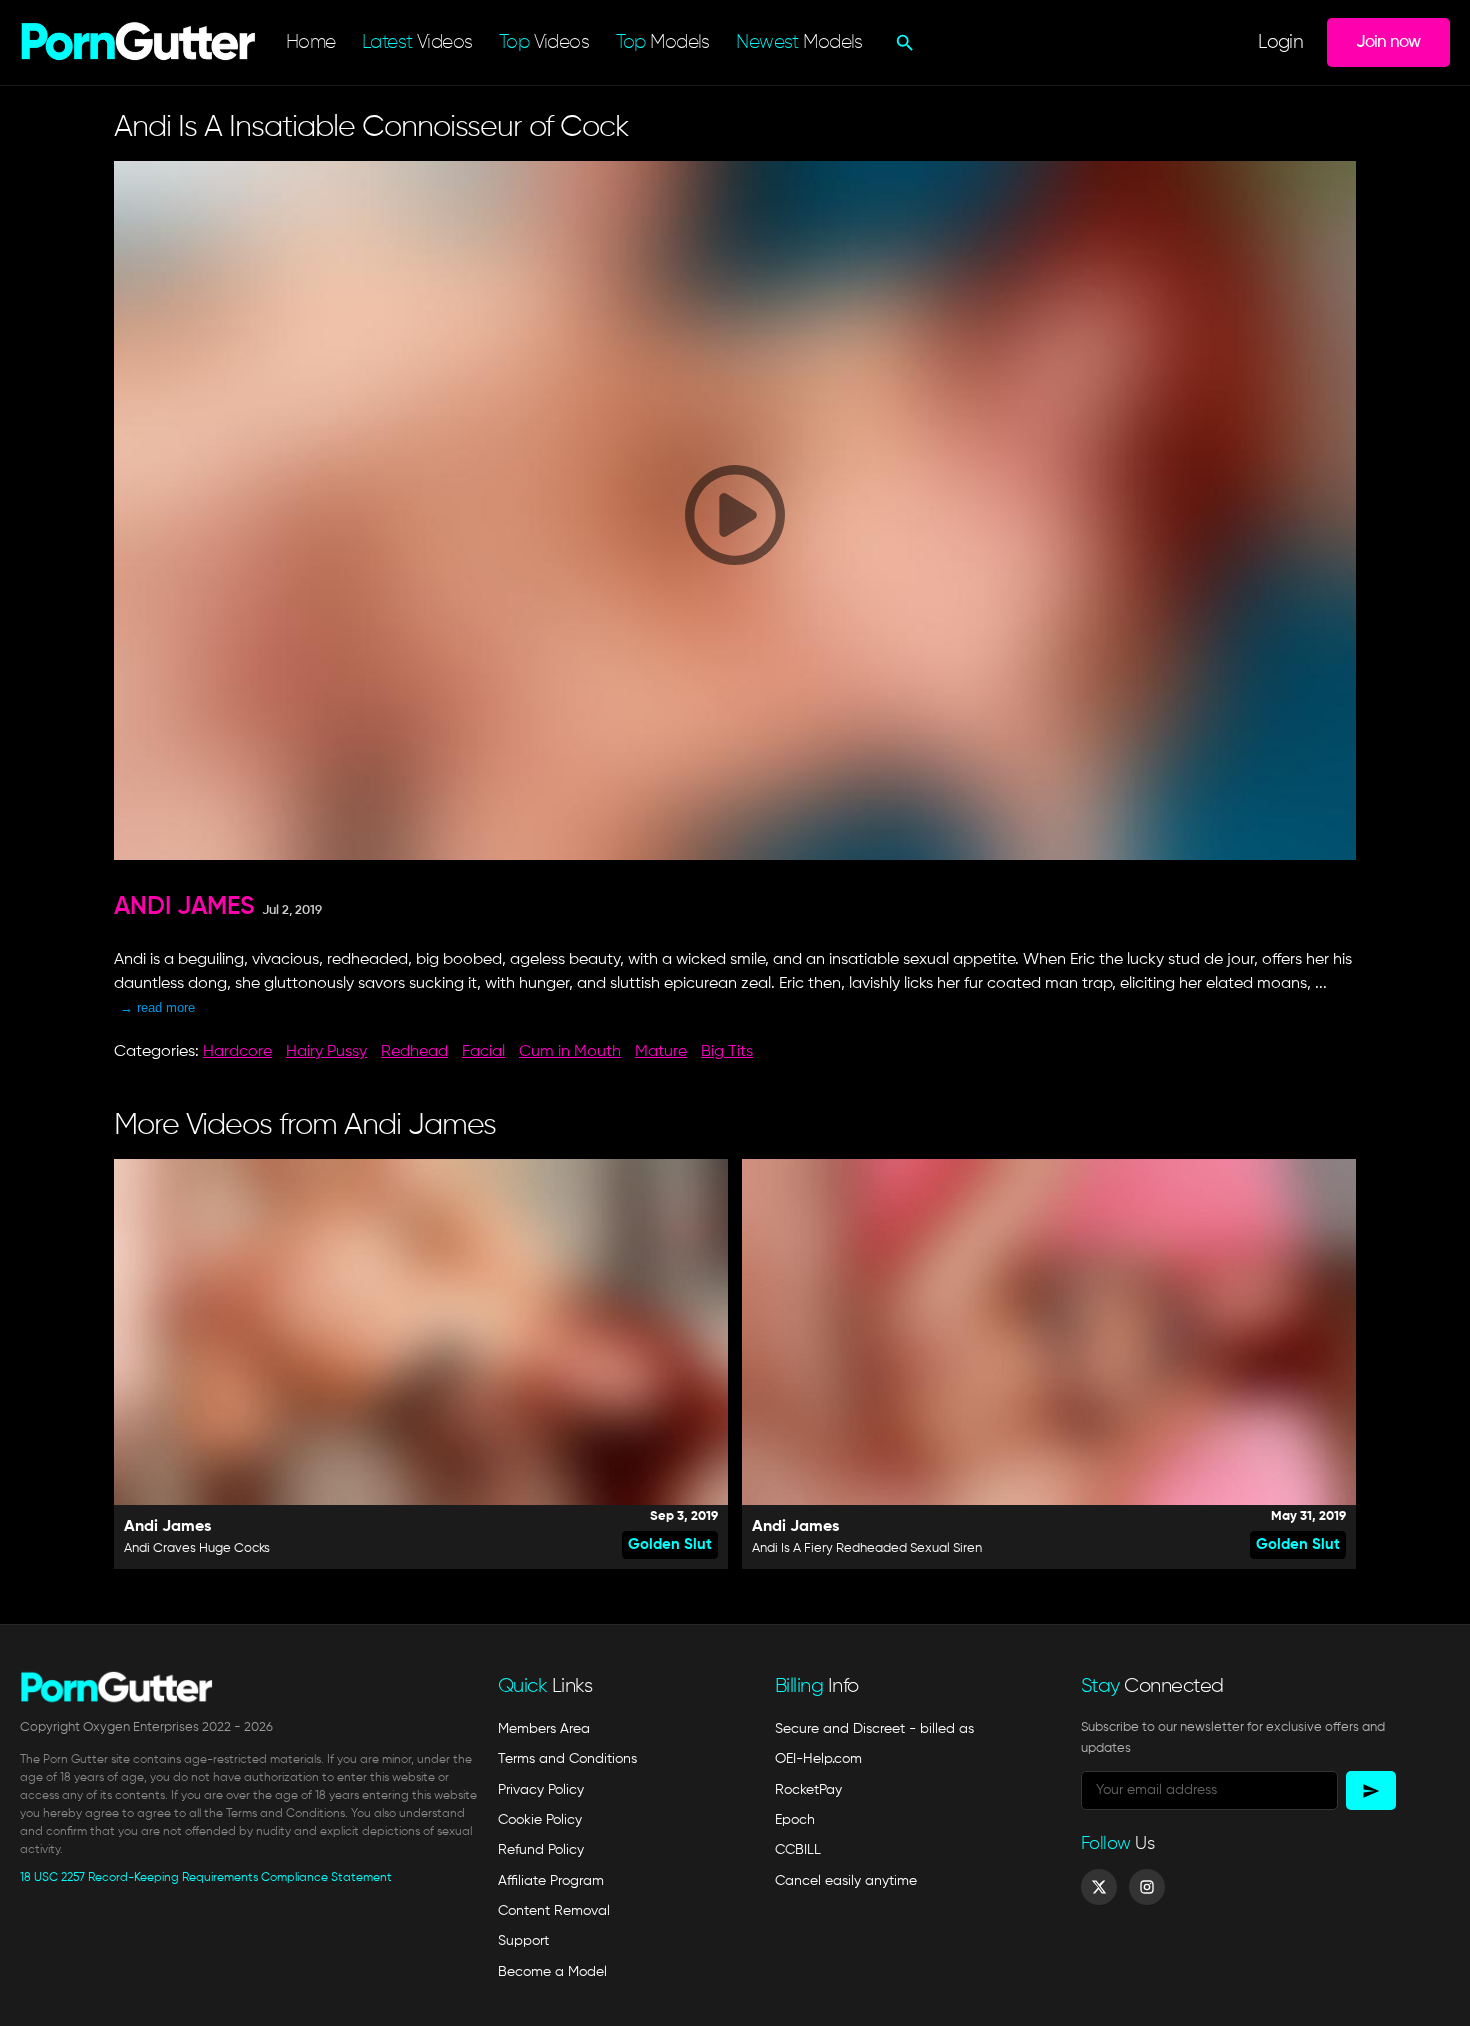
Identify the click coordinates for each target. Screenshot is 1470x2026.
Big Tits (727, 1052)
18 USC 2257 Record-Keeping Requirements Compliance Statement (206, 1878)
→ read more (157, 1007)
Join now (1388, 42)
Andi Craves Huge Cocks (197, 1548)
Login (1280, 42)
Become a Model (552, 1972)
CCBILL (798, 1850)
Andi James (184, 907)
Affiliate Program (551, 1881)
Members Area (544, 1729)
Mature (661, 1052)
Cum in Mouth (570, 1052)
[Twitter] (1099, 1887)
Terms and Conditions (567, 1759)
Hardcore (237, 1052)
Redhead (414, 1052)
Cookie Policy (540, 1820)
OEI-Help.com (818, 1759)
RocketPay (808, 1790)
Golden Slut (670, 1544)
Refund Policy (541, 1850)
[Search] (902, 43)
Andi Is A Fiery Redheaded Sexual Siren (867, 1548)
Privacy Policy (541, 1790)
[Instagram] (1147, 1887)
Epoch (795, 1820)
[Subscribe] (1371, 1790)
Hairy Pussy (326, 1052)
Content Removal (554, 1911)
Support (523, 1941)
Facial (483, 1052)
